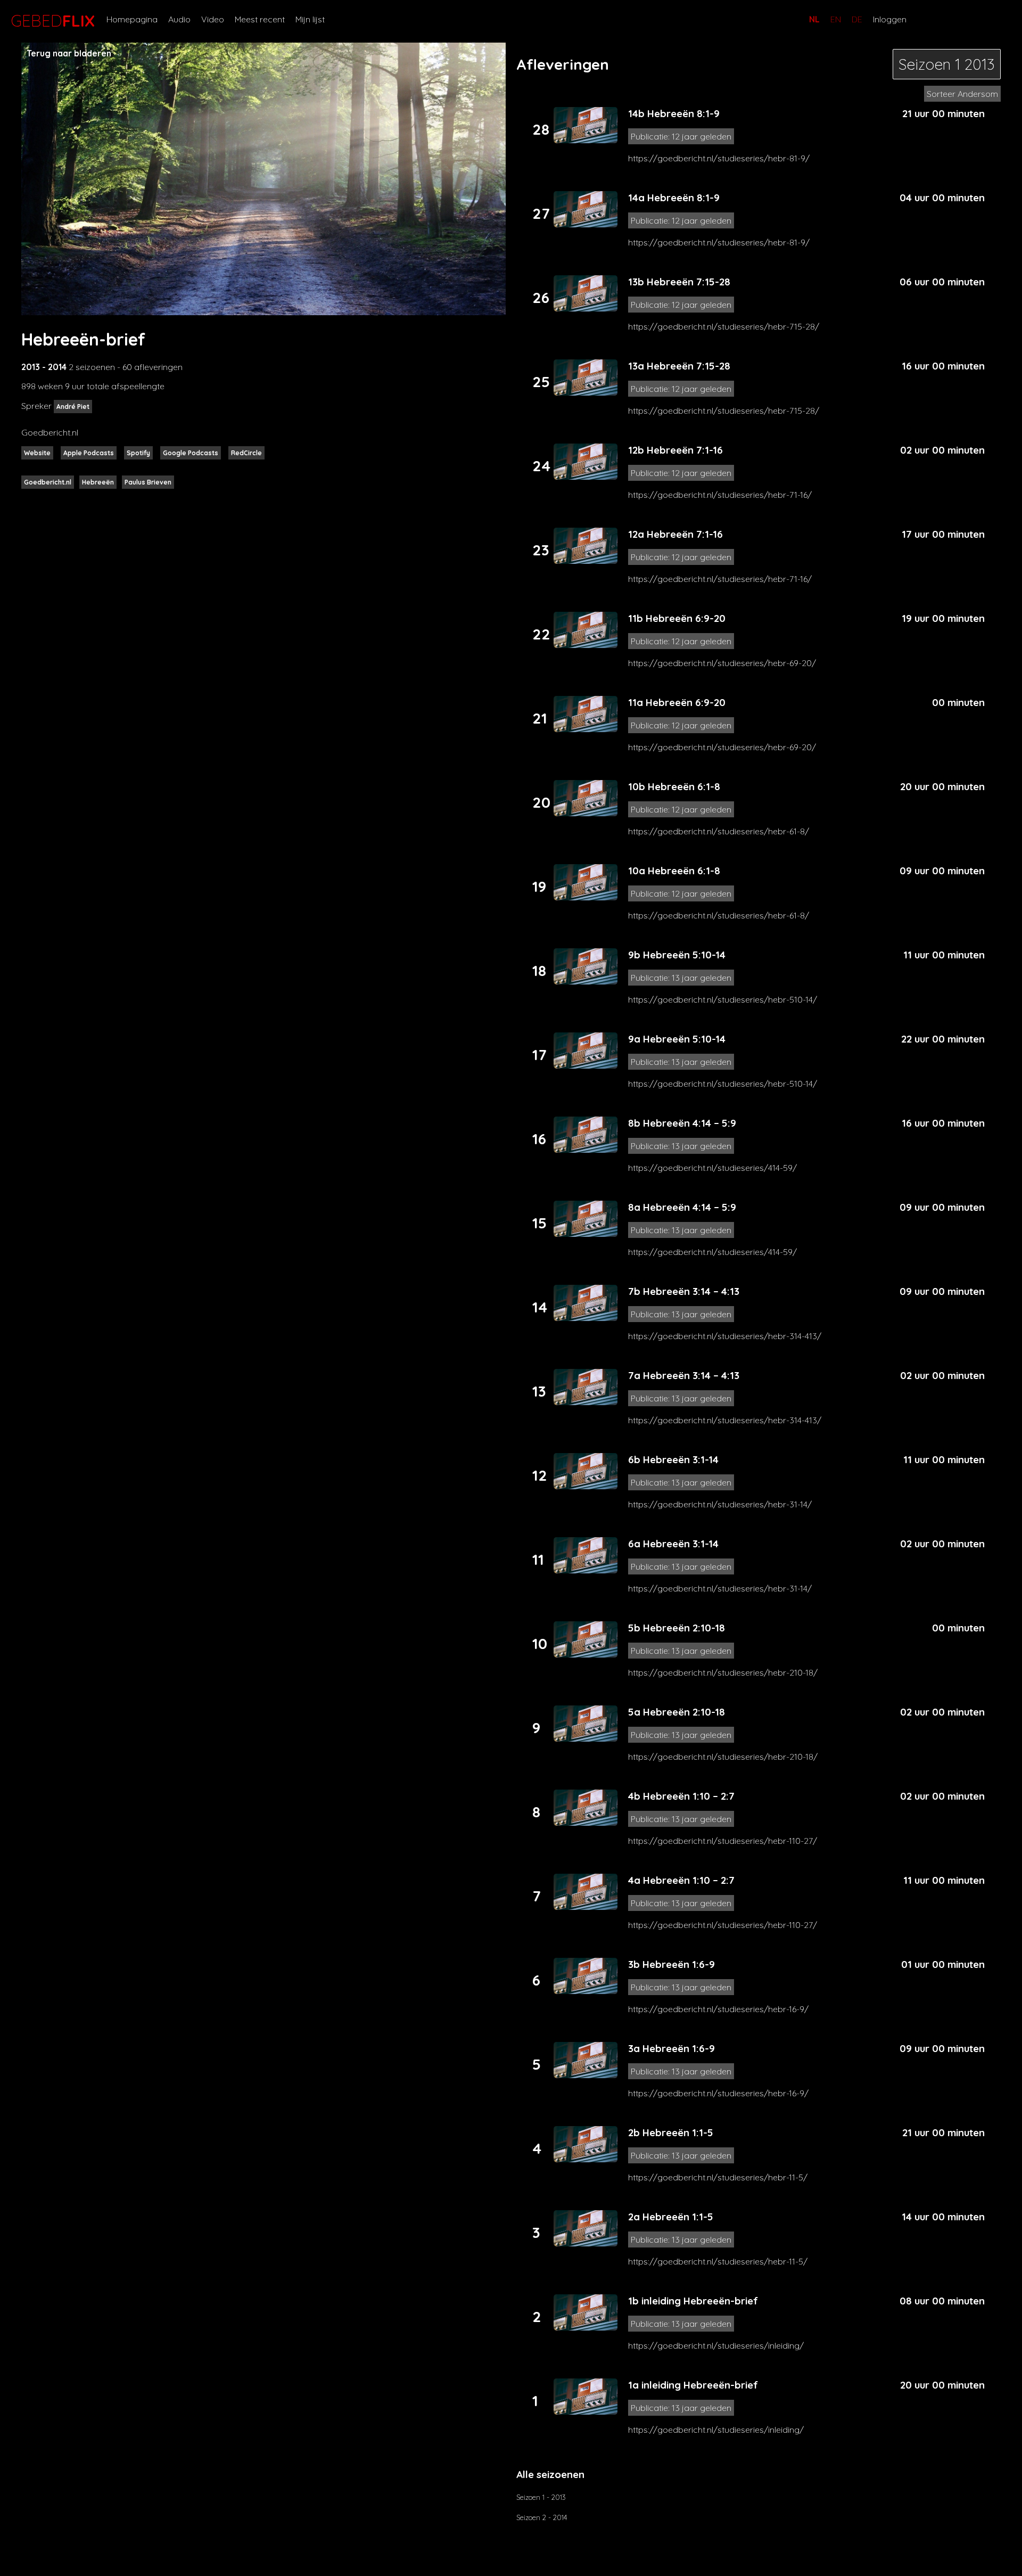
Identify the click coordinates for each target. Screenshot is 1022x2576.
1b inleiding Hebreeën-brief (693, 2301)
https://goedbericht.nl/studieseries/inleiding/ (716, 2345)
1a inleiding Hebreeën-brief (693, 2385)
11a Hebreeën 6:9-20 (677, 702)
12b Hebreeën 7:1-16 (675, 450)
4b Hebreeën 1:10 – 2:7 (681, 1796)
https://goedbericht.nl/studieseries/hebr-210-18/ (723, 1672)
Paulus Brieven (148, 482)
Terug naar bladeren (69, 53)
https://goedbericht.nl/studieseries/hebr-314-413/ (725, 1336)
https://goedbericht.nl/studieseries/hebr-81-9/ (719, 158)
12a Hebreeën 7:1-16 (675, 534)
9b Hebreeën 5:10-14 (677, 955)
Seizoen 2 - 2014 (542, 2517)
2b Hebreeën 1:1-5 (671, 2132)
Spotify (138, 453)
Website (37, 453)
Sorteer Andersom (962, 94)
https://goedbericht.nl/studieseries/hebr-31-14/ (720, 1504)
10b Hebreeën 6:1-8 (674, 786)
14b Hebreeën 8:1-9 (674, 113)
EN (836, 19)
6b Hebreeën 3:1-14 (673, 1459)
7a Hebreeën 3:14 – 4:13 (684, 1375)
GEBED (51, 21)
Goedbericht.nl (48, 482)
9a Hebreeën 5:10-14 (677, 1039)
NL (814, 19)
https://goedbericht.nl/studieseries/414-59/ (712, 1168)
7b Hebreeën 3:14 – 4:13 (684, 1291)
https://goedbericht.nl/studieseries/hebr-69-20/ (722, 663)
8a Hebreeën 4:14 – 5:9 (682, 1207)
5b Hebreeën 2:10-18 (677, 1628)
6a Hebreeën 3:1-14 (673, 1544)
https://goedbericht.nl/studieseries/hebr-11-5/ (718, 2177)
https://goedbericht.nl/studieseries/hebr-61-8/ (719, 831)
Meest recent (260, 19)
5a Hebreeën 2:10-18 (677, 1712)
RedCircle (246, 453)
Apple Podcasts (89, 453)
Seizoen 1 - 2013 (541, 2497)
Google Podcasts (191, 453)
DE (857, 19)
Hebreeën (98, 482)
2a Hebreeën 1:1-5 (671, 2217)
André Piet (73, 407)
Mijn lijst (310, 19)
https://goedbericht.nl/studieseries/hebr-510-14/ (723, 999)
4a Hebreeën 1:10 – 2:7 (681, 1880)
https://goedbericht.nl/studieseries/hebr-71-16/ (720, 495)
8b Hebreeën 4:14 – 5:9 (682, 1123)
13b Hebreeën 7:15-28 (679, 282)
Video (213, 19)
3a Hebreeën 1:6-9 (671, 2048)
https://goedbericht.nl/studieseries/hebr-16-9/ (718, 2009)
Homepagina (132, 19)
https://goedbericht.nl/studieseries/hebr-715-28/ (724, 326)
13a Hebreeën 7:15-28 (679, 366)
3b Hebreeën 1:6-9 (671, 1964)
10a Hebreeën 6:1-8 (674, 871)
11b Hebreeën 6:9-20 (677, 618)
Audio (179, 19)
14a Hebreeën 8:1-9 (674, 198)
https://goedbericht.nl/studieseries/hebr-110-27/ (723, 1841)
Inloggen (890, 19)
